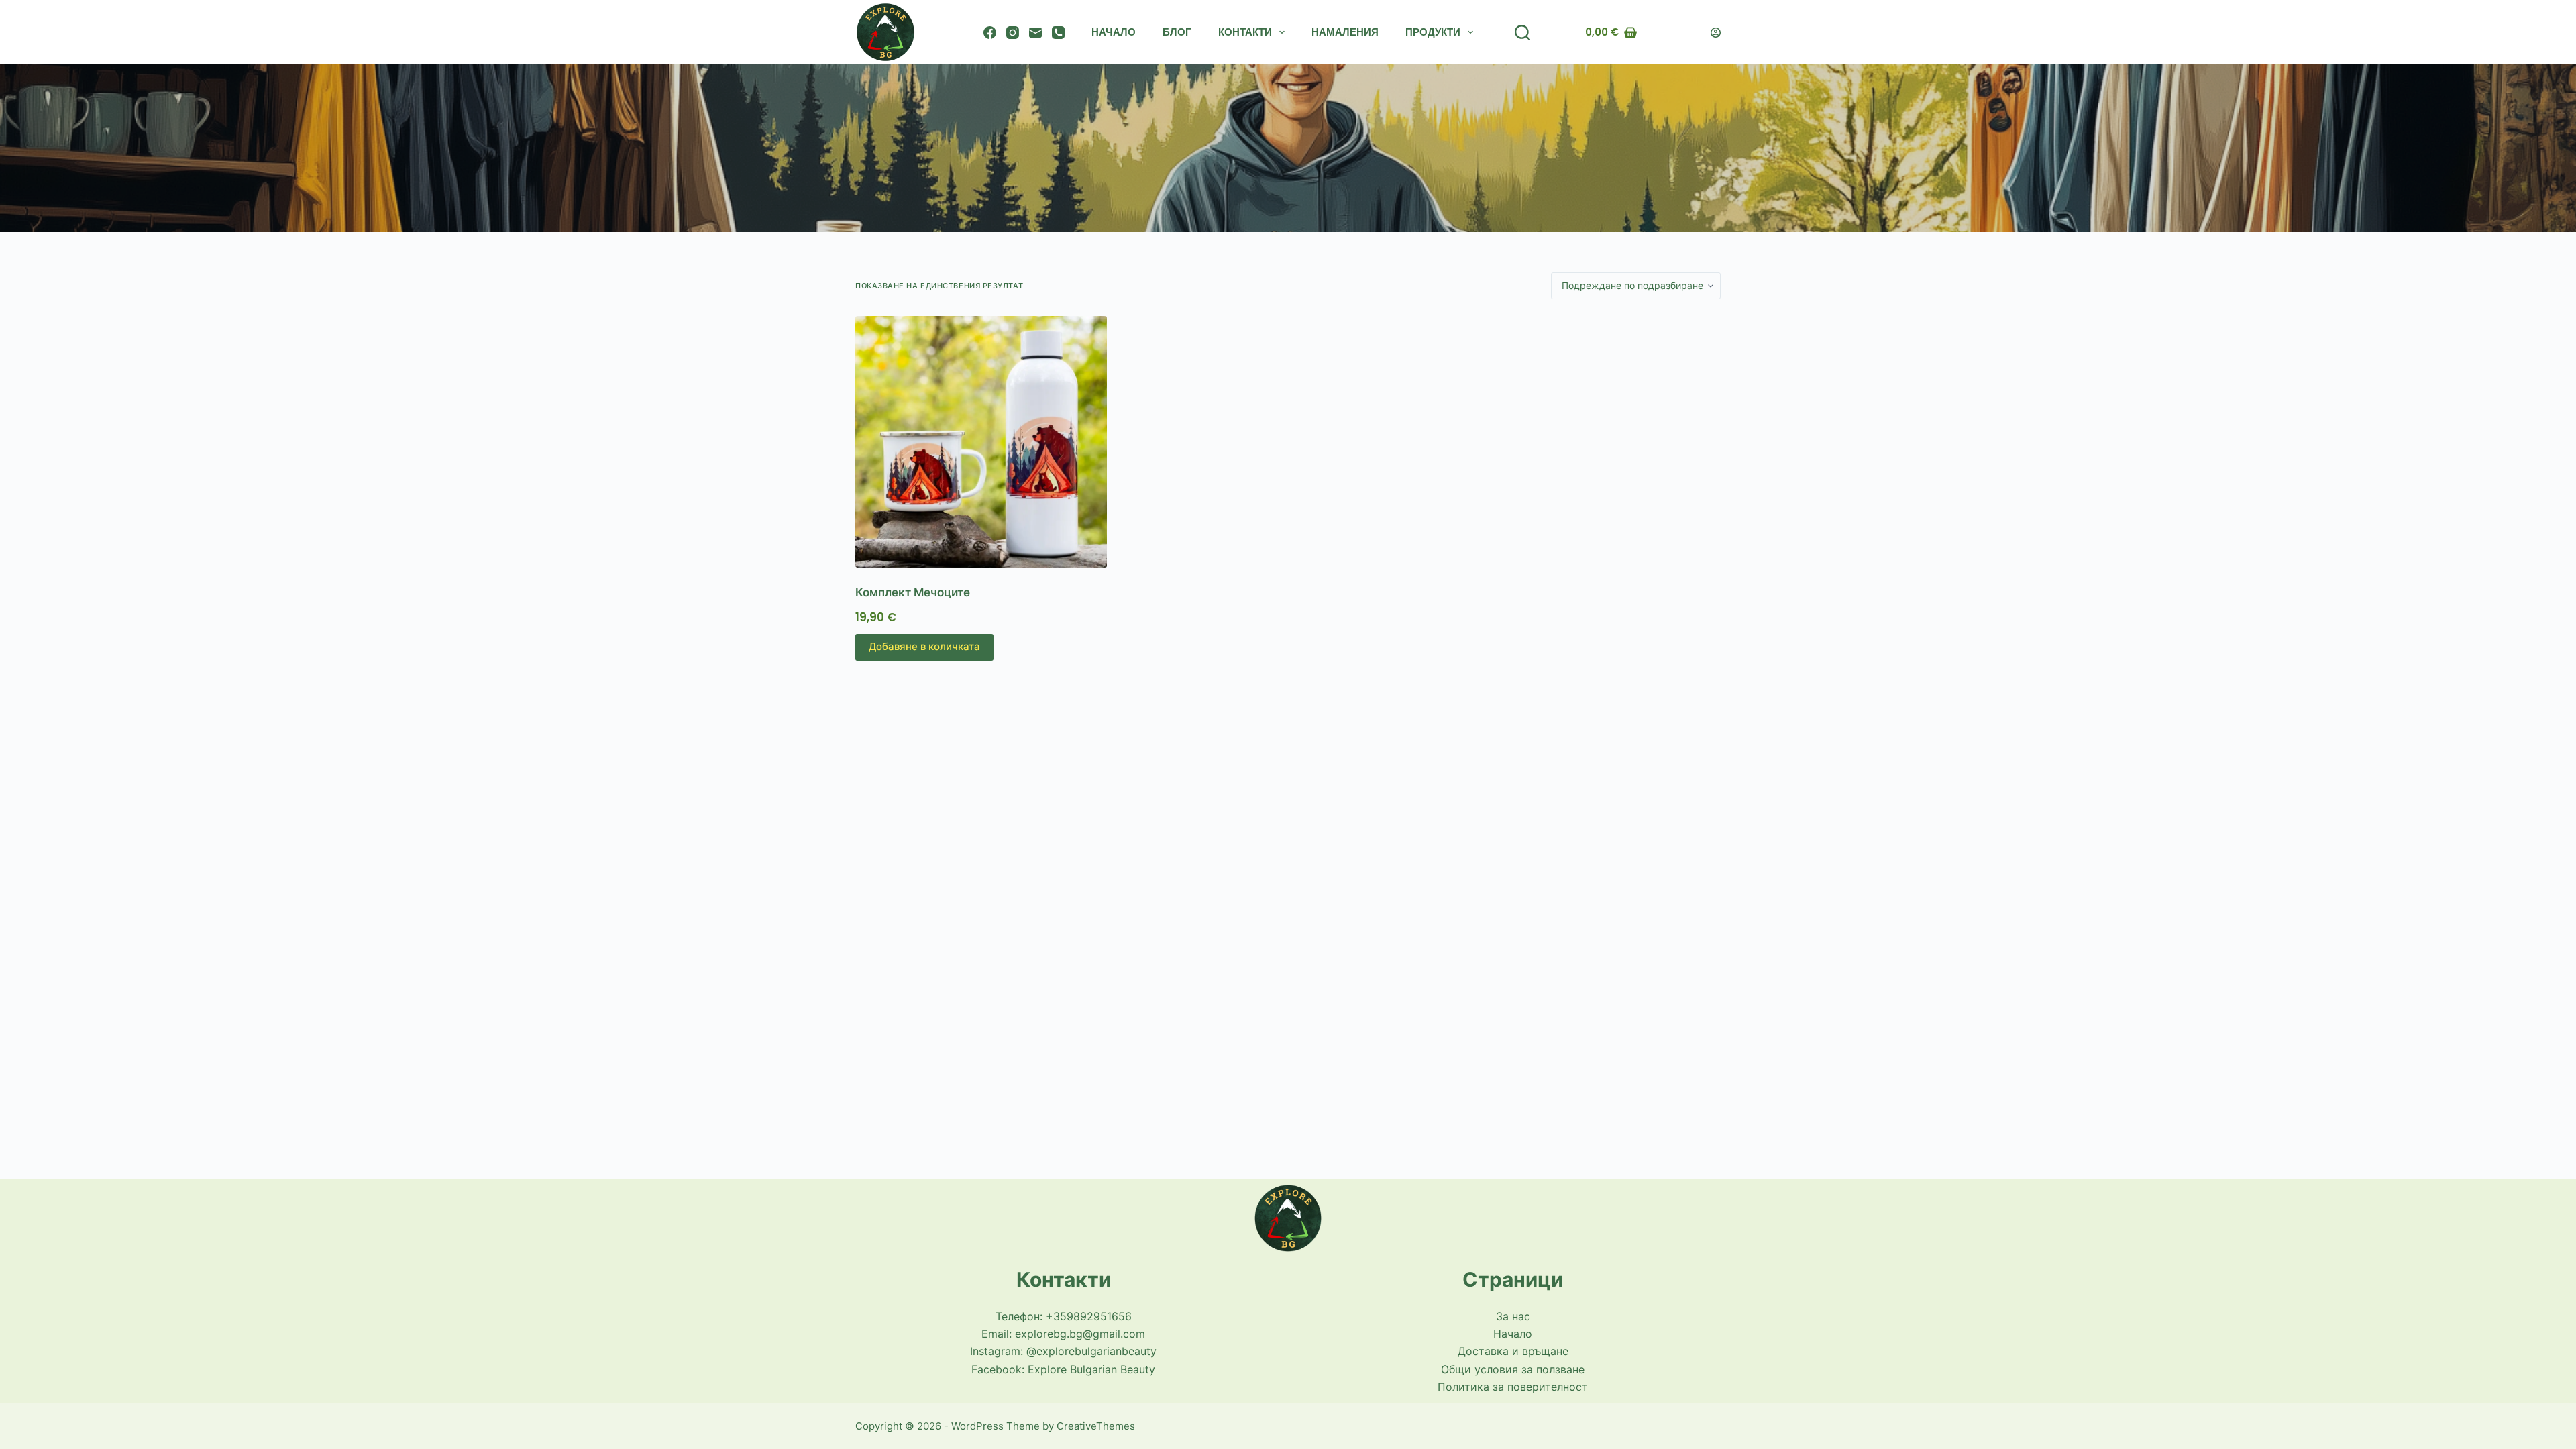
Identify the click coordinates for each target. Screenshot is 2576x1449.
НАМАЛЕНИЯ (1345, 32)
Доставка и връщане (1513, 1351)
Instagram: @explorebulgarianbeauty (1063, 1351)
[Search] (1522, 33)
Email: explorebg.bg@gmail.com (1063, 1334)
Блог (1177, 32)
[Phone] (1058, 33)
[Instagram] (1013, 33)
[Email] (1035, 33)
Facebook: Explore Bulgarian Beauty (1063, 1369)
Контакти (1245, 32)
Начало (1114, 32)
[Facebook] (990, 33)
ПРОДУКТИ (1433, 32)
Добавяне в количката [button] (924, 646)
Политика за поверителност (1513, 1387)
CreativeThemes (1096, 1426)
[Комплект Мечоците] (995, 442)
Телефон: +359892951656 (1064, 1316)
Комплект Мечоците (913, 592)
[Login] (1716, 33)
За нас (1513, 1316)
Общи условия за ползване (1513, 1369)
